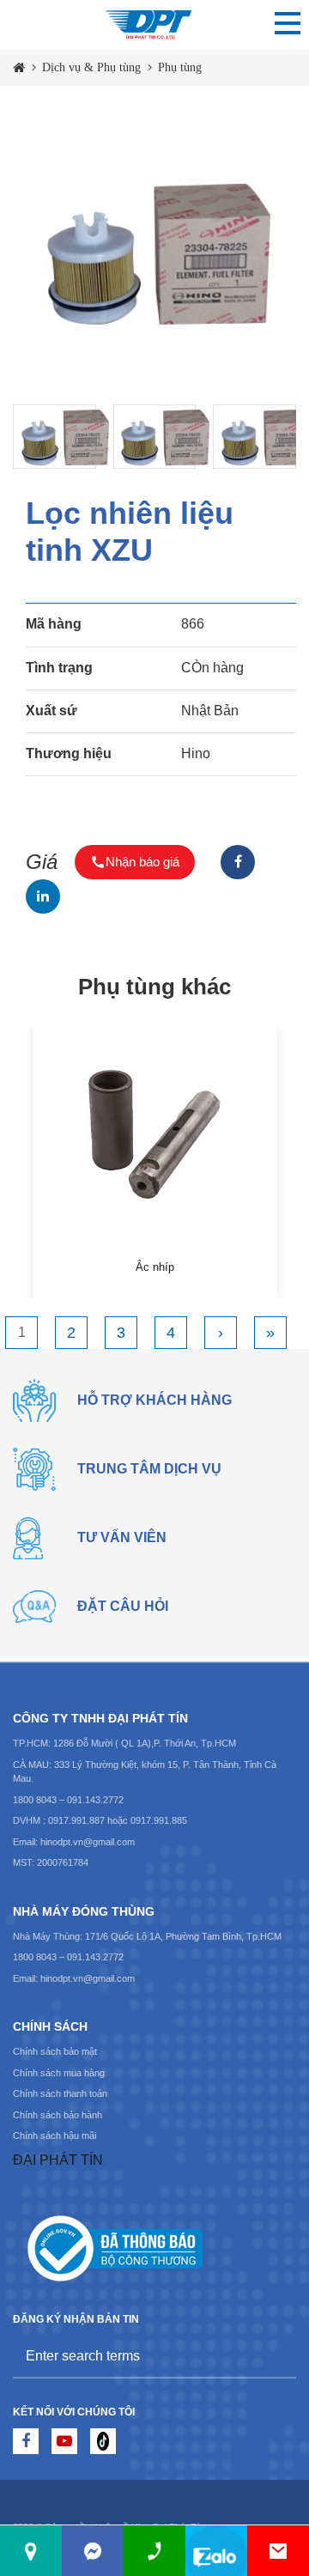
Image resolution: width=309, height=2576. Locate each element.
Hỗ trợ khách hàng (154, 1400)
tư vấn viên (122, 1537)
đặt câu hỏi (123, 1606)
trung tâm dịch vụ (149, 1469)
